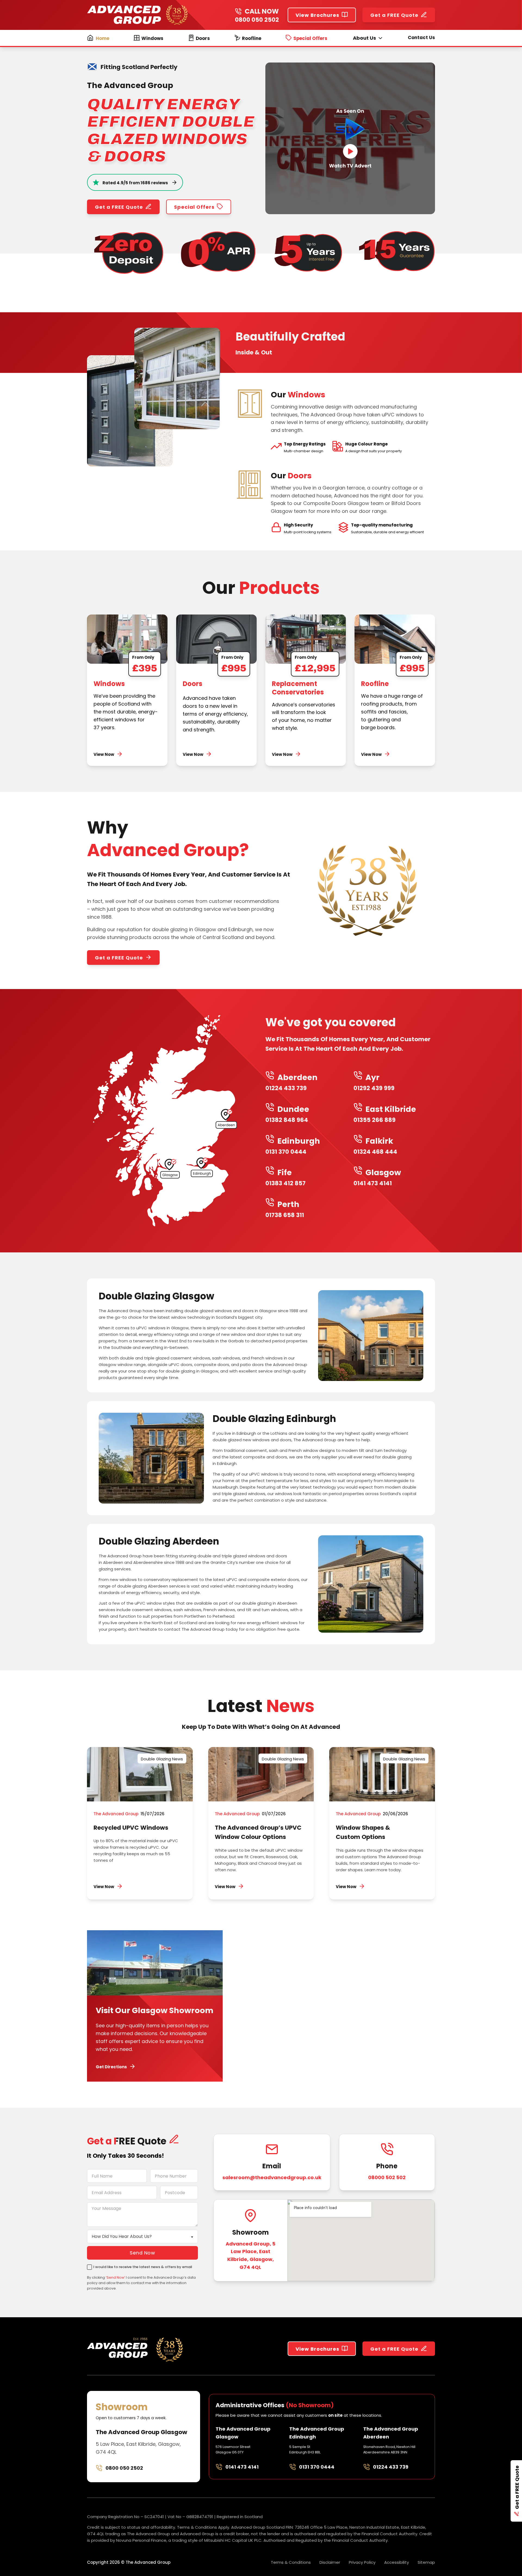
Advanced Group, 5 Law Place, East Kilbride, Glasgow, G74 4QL (251, 2255)
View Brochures (317, 15)
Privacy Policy (362, 2562)
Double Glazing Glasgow (156, 1296)
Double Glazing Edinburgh (274, 1419)
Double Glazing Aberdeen (159, 1541)
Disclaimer (330, 2562)
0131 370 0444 (317, 2467)
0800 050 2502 (257, 19)
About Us (364, 38)
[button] (350, 138)
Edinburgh (240, 929)
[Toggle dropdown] (380, 38)
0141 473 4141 (242, 2467)
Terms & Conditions (291, 2562)
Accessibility (397, 2562)
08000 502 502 (387, 2177)
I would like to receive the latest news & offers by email (143, 2267)
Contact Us (421, 38)
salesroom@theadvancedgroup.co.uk (272, 2177)
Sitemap (426, 2562)
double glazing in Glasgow (184, 929)
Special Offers (194, 207)
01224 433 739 (391, 2467)
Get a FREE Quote (394, 15)
